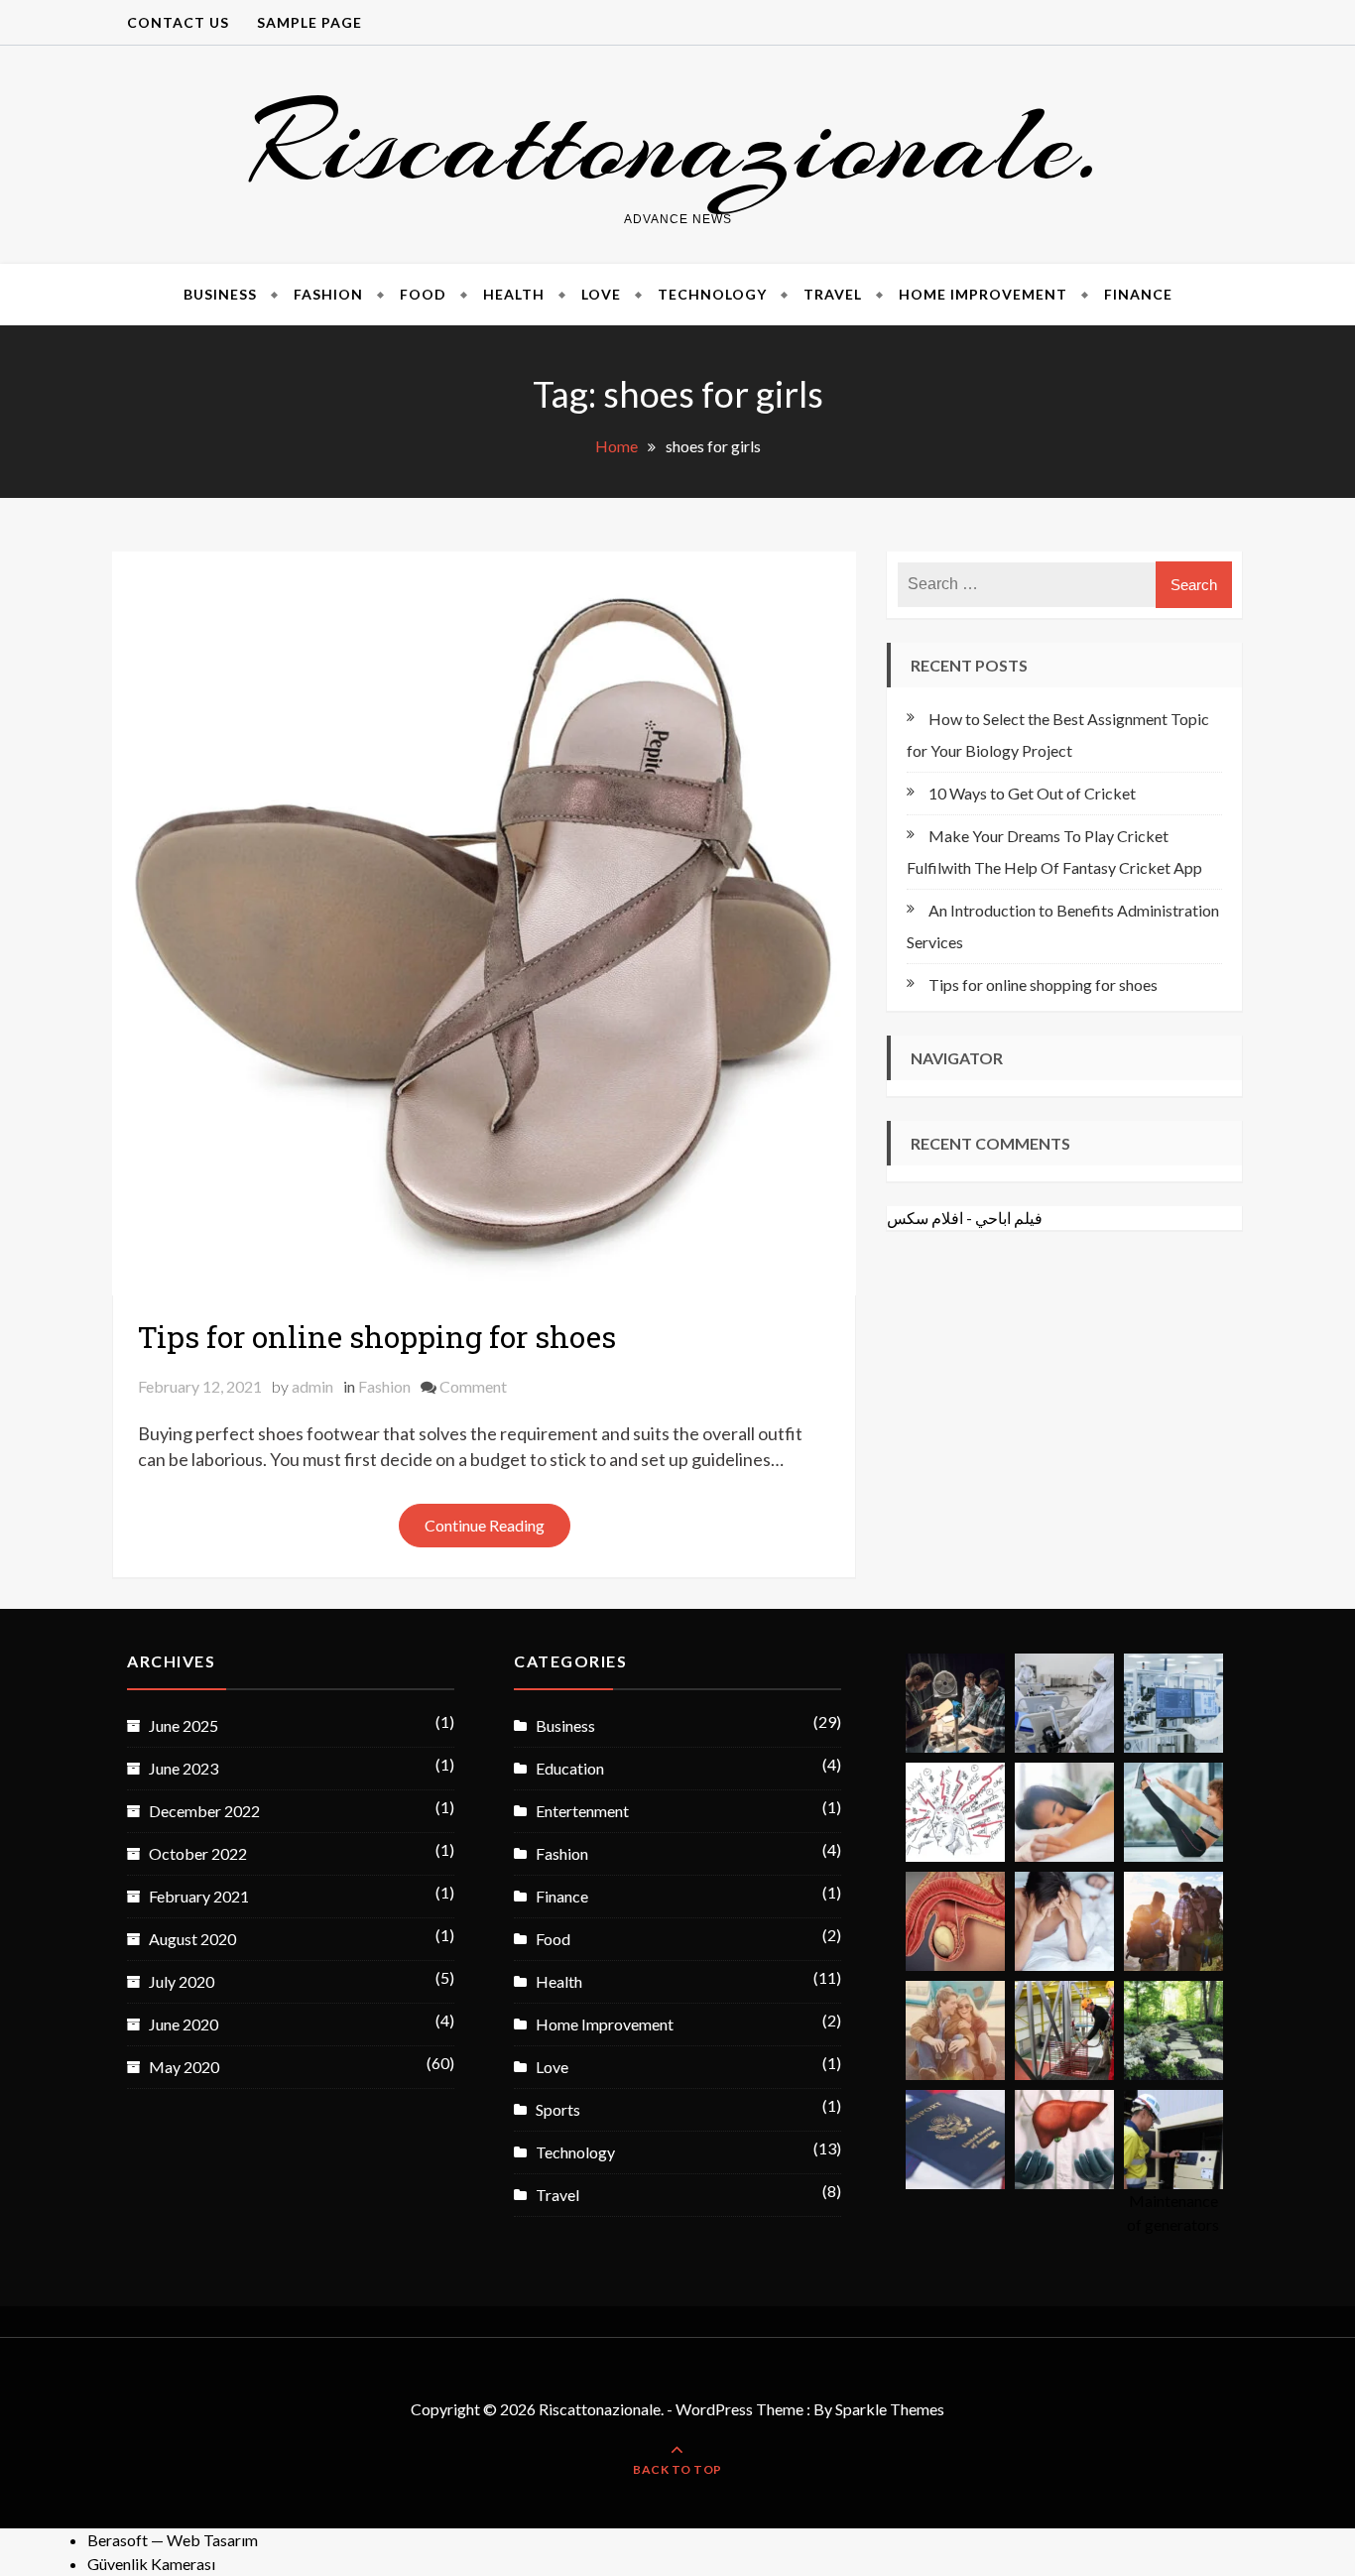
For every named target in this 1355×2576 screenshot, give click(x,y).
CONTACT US (178, 22)
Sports (558, 2109)
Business (220, 294)
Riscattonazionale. (677, 143)
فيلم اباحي (1009, 1218)
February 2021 (199, 1896)
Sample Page (309, 22)
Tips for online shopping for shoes (377, 1337)
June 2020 (184, 2024)
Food (423, 294)
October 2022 (198, 1853)
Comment (473, 1386)
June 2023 (184, 1768)
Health (514, 294)
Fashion (328, 294)
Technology (712, 294)
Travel (833, 294)
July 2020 (182, 1981)
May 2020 (184, 2067)
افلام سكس (925, 1218)
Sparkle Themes (890, 2409)
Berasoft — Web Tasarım (173, 2540)
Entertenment (582, 1811)
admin (312, 1386)
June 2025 (184, 1725)
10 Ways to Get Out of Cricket (1032, 793)
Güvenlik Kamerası (151, 2564)
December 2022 (204, 1811)
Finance (1138, 294)
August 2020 (192, 1939)
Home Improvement (983, 294)
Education (570, 1768)
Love (601, 294)
